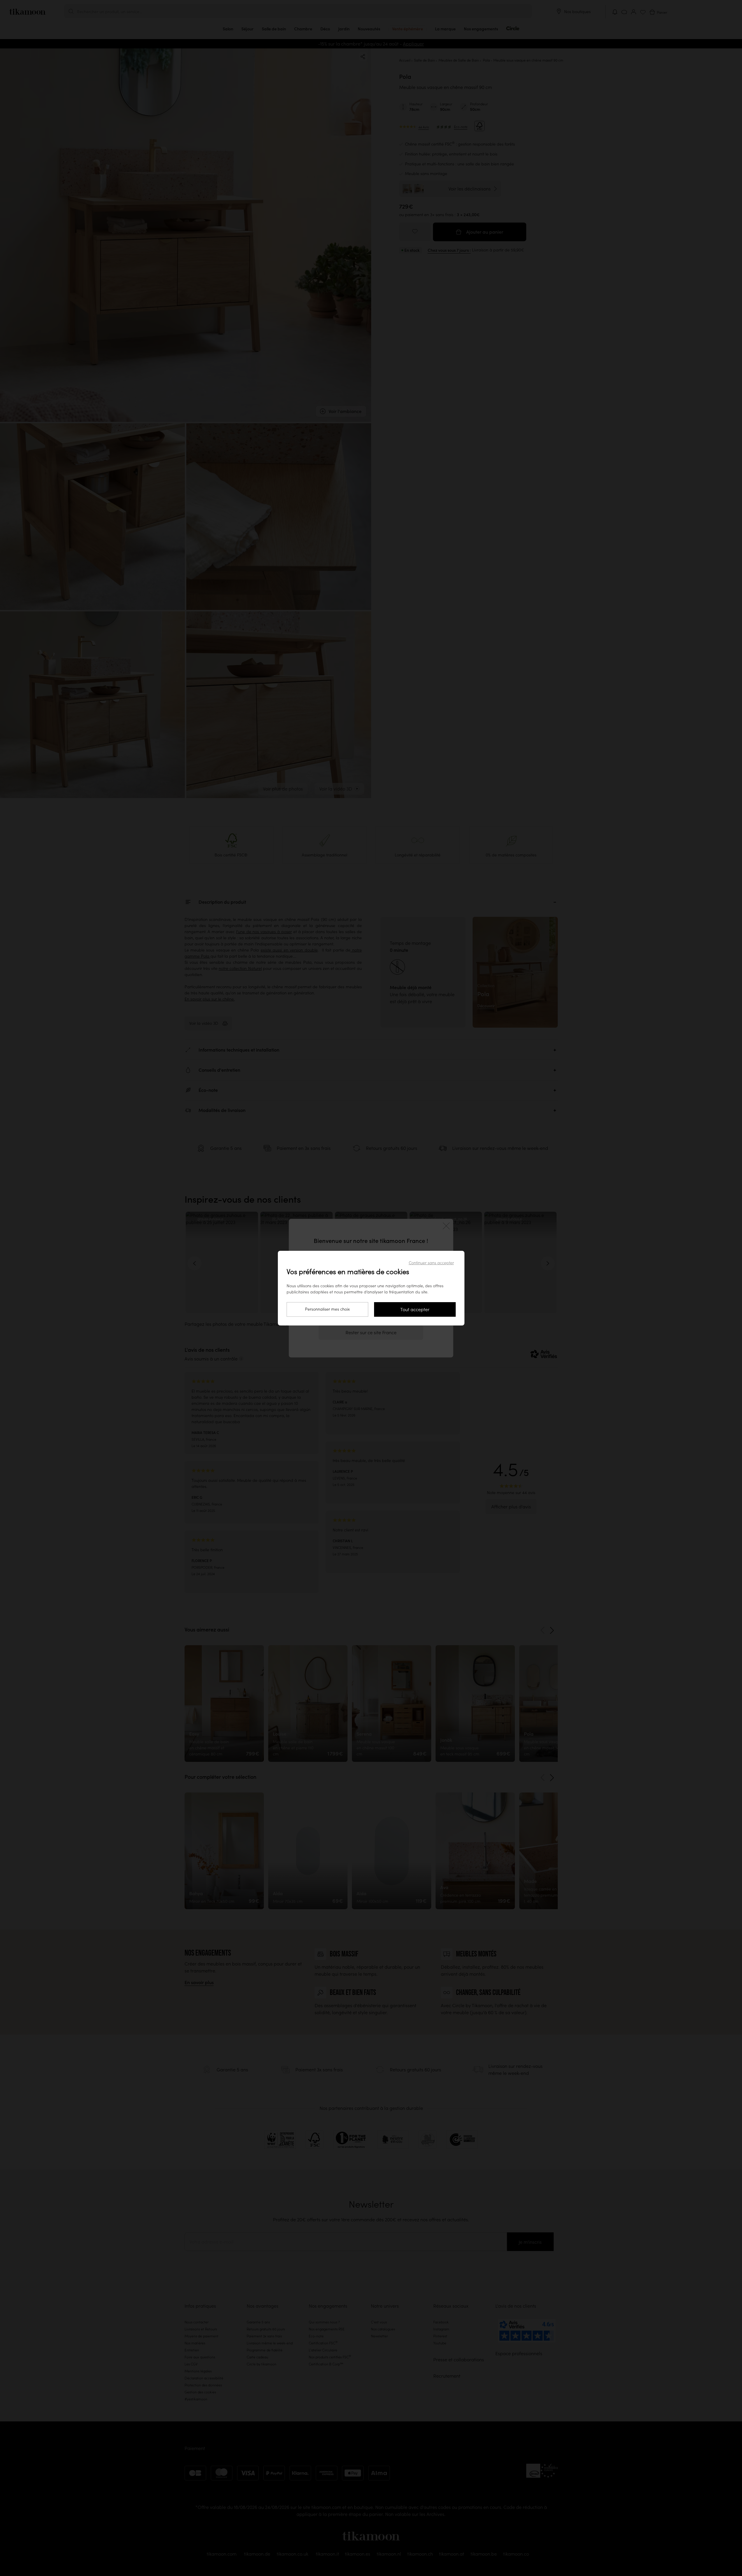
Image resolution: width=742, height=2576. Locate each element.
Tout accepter (415, 1309)
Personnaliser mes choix (327, 1309)
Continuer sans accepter (431, 1263)
